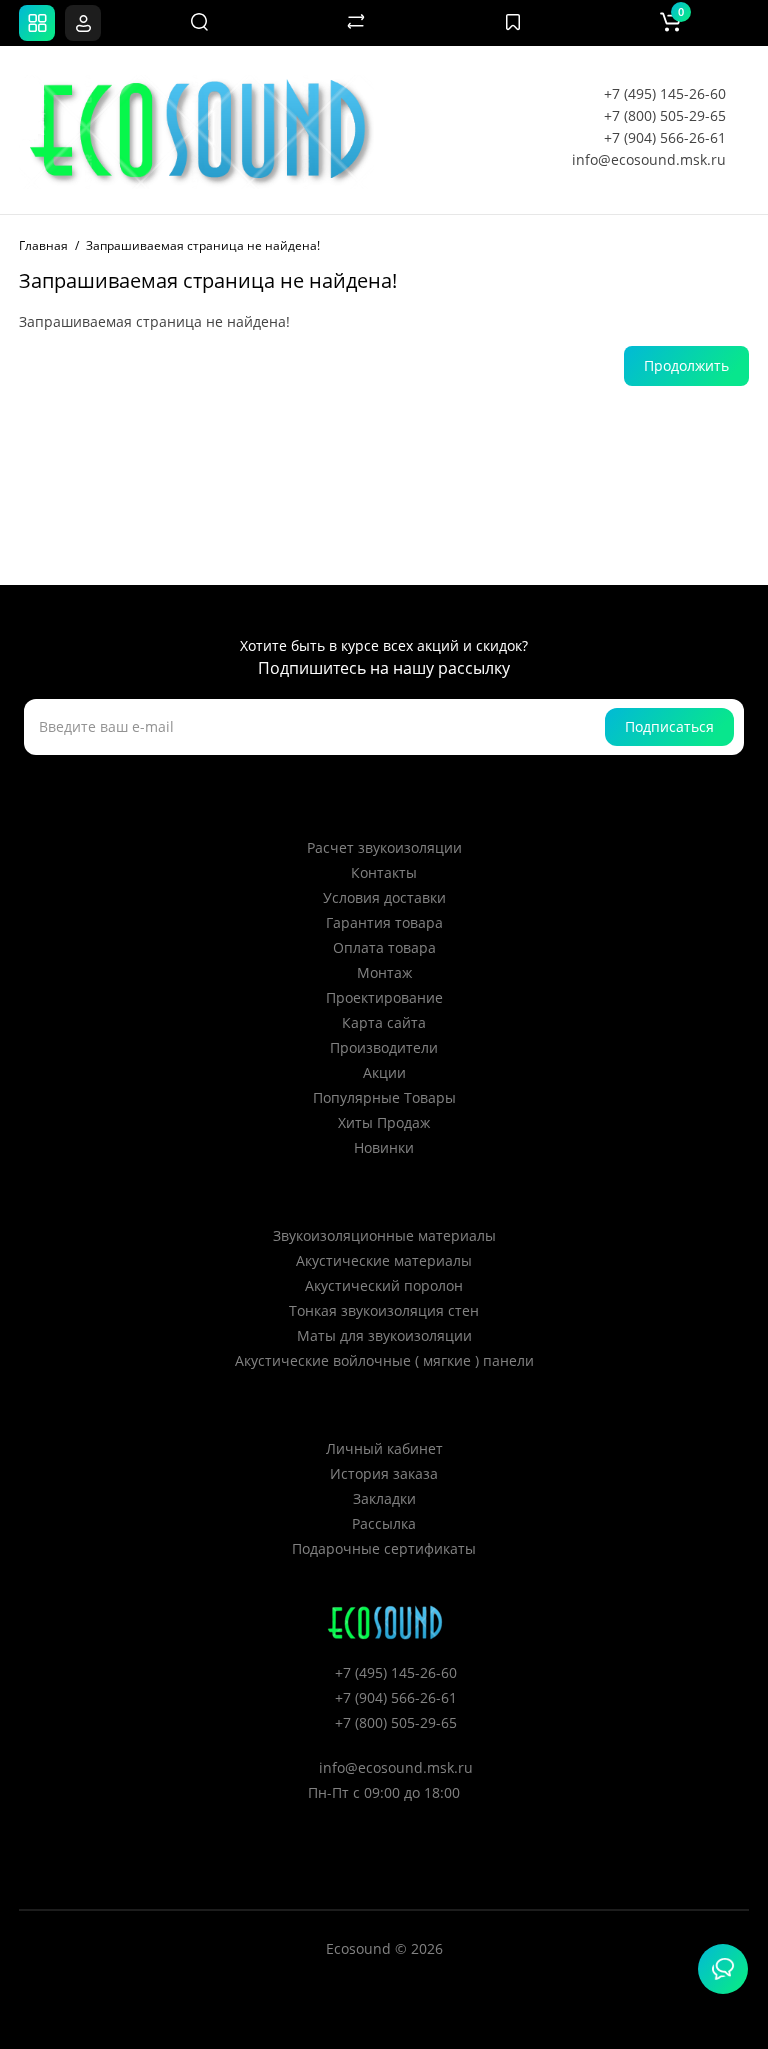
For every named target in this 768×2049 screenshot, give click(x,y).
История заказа (384, 1473)
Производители (384, 1047)
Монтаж (384, 972)
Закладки (384, 1498)
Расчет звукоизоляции (384, 847)
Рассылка (384, 1523)
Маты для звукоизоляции (384, 1335)
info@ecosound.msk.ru (649, 159)
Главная (43, 245)
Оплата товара (384, 947)
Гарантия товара (384, 922)
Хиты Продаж (384, 1122)
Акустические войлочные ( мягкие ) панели (384, 1360)
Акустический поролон (384, 1285)
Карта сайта (384, 1022)
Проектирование (384, 997)
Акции (384, 1072)
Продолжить (686, 365)
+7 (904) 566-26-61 (665, 137)
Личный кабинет (384, 1448)
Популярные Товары (384, 1097)
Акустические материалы (384, 1260)
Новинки (384, 1147)
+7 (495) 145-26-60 (665, 93)
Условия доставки (384, 897)
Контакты (384, 872)
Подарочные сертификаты (384, 1548)
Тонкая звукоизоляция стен (384, 1310)
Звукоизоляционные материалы (384, 1235)
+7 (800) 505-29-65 (665, 115)
